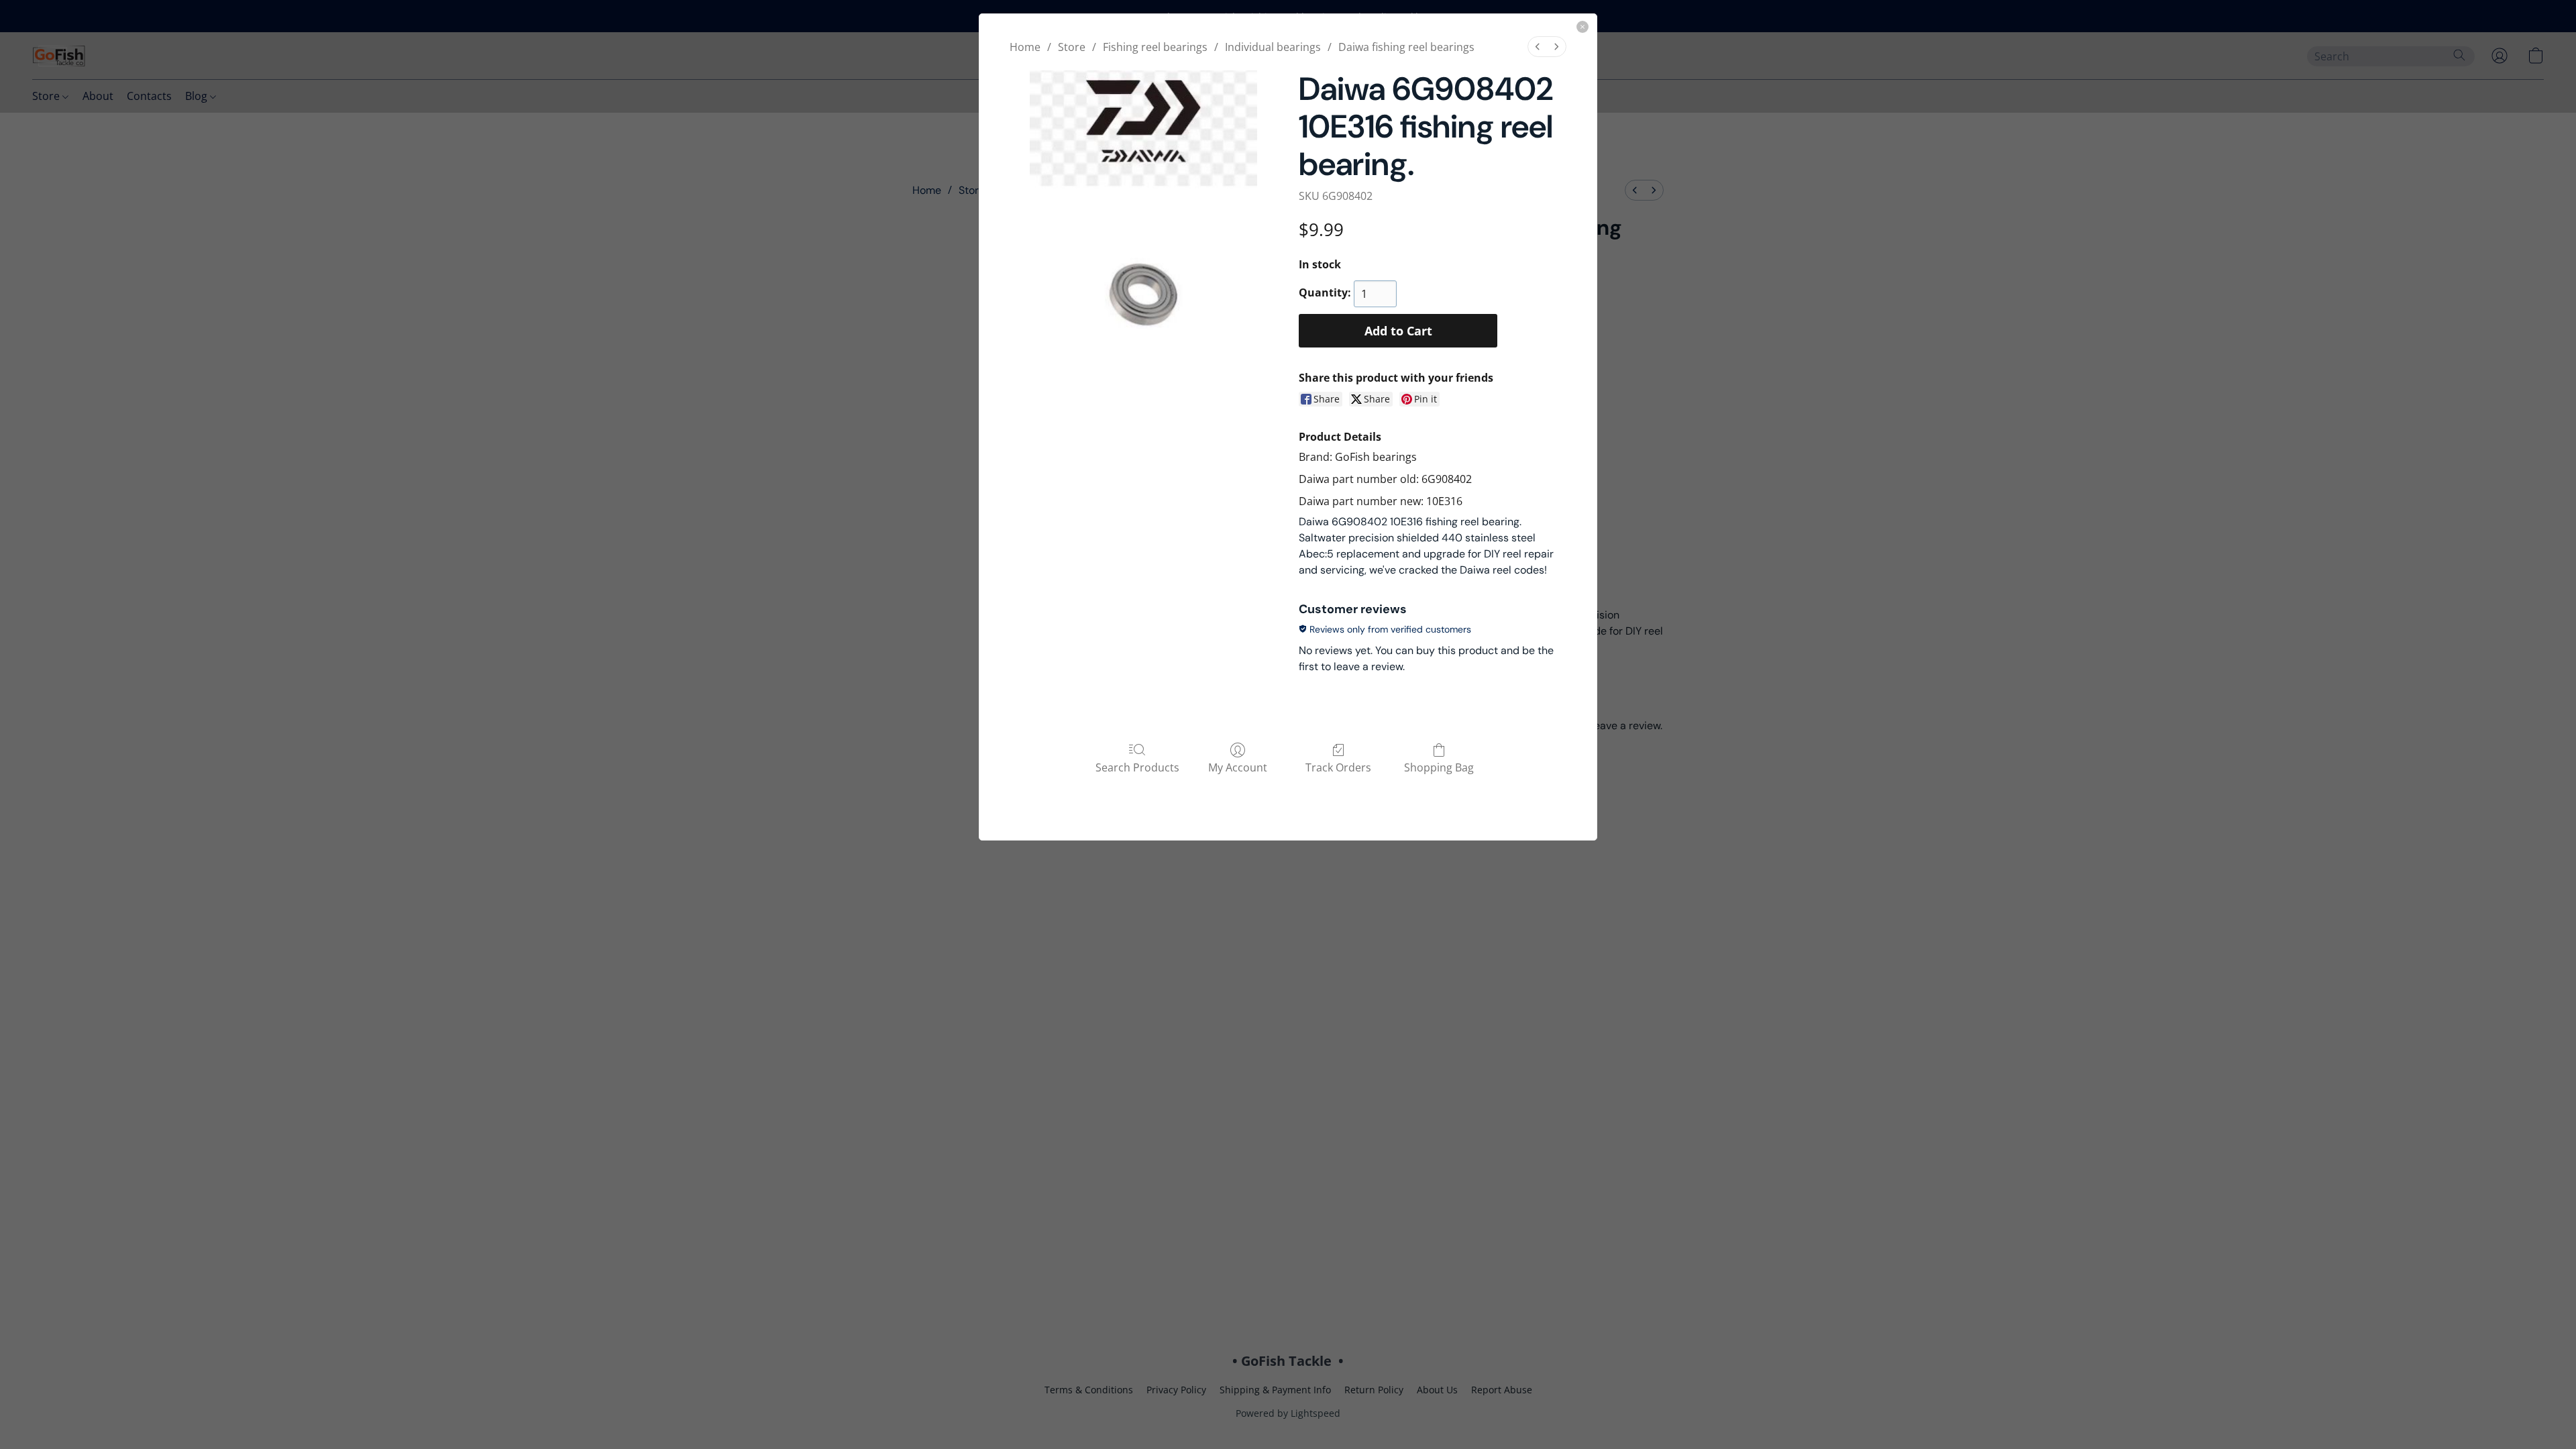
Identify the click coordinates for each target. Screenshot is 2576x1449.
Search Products (1137, 767)
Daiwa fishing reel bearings (1406, 47)
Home (1025, 47)
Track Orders (1338, 767)
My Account (1238, 767)
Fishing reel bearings (1155, 47)
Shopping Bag (1439, 767)
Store (1072, 47)
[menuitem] (1538, 47)
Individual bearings (1273, 47)
